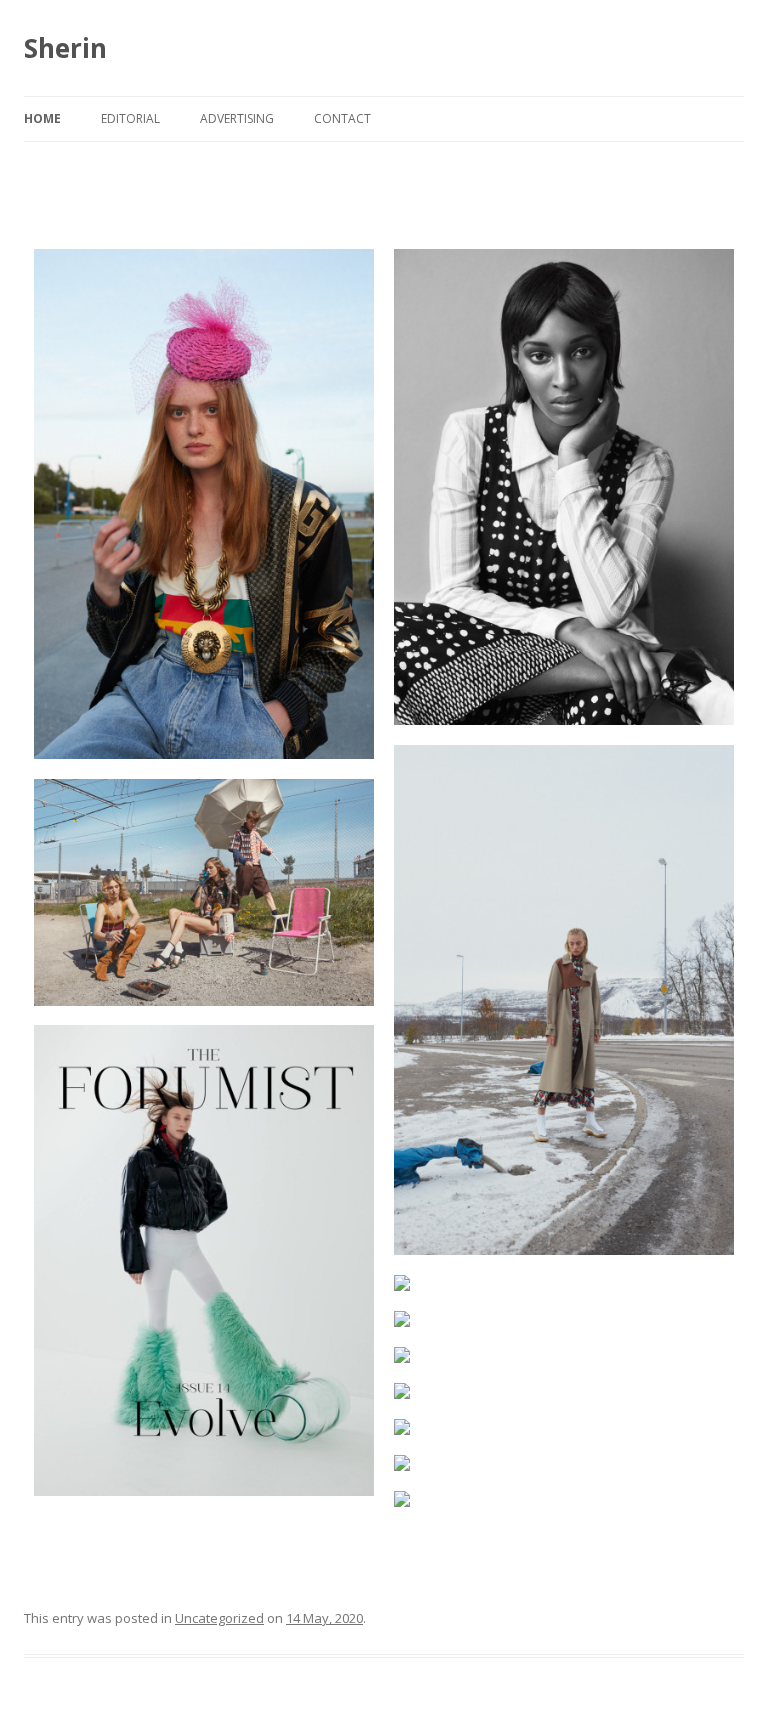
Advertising (237, 118)
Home (42, 118)
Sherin (65, 48)
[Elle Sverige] (564, 1283)
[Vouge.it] (564, 487)
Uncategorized (219, 1618)
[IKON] (564, 1427)
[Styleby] (564, 1319)
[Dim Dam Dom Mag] (564, 1000)
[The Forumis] (204, 1260)
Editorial (130, 118)
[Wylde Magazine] (564, 1499)
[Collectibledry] (204, 504)
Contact (342, 118)
